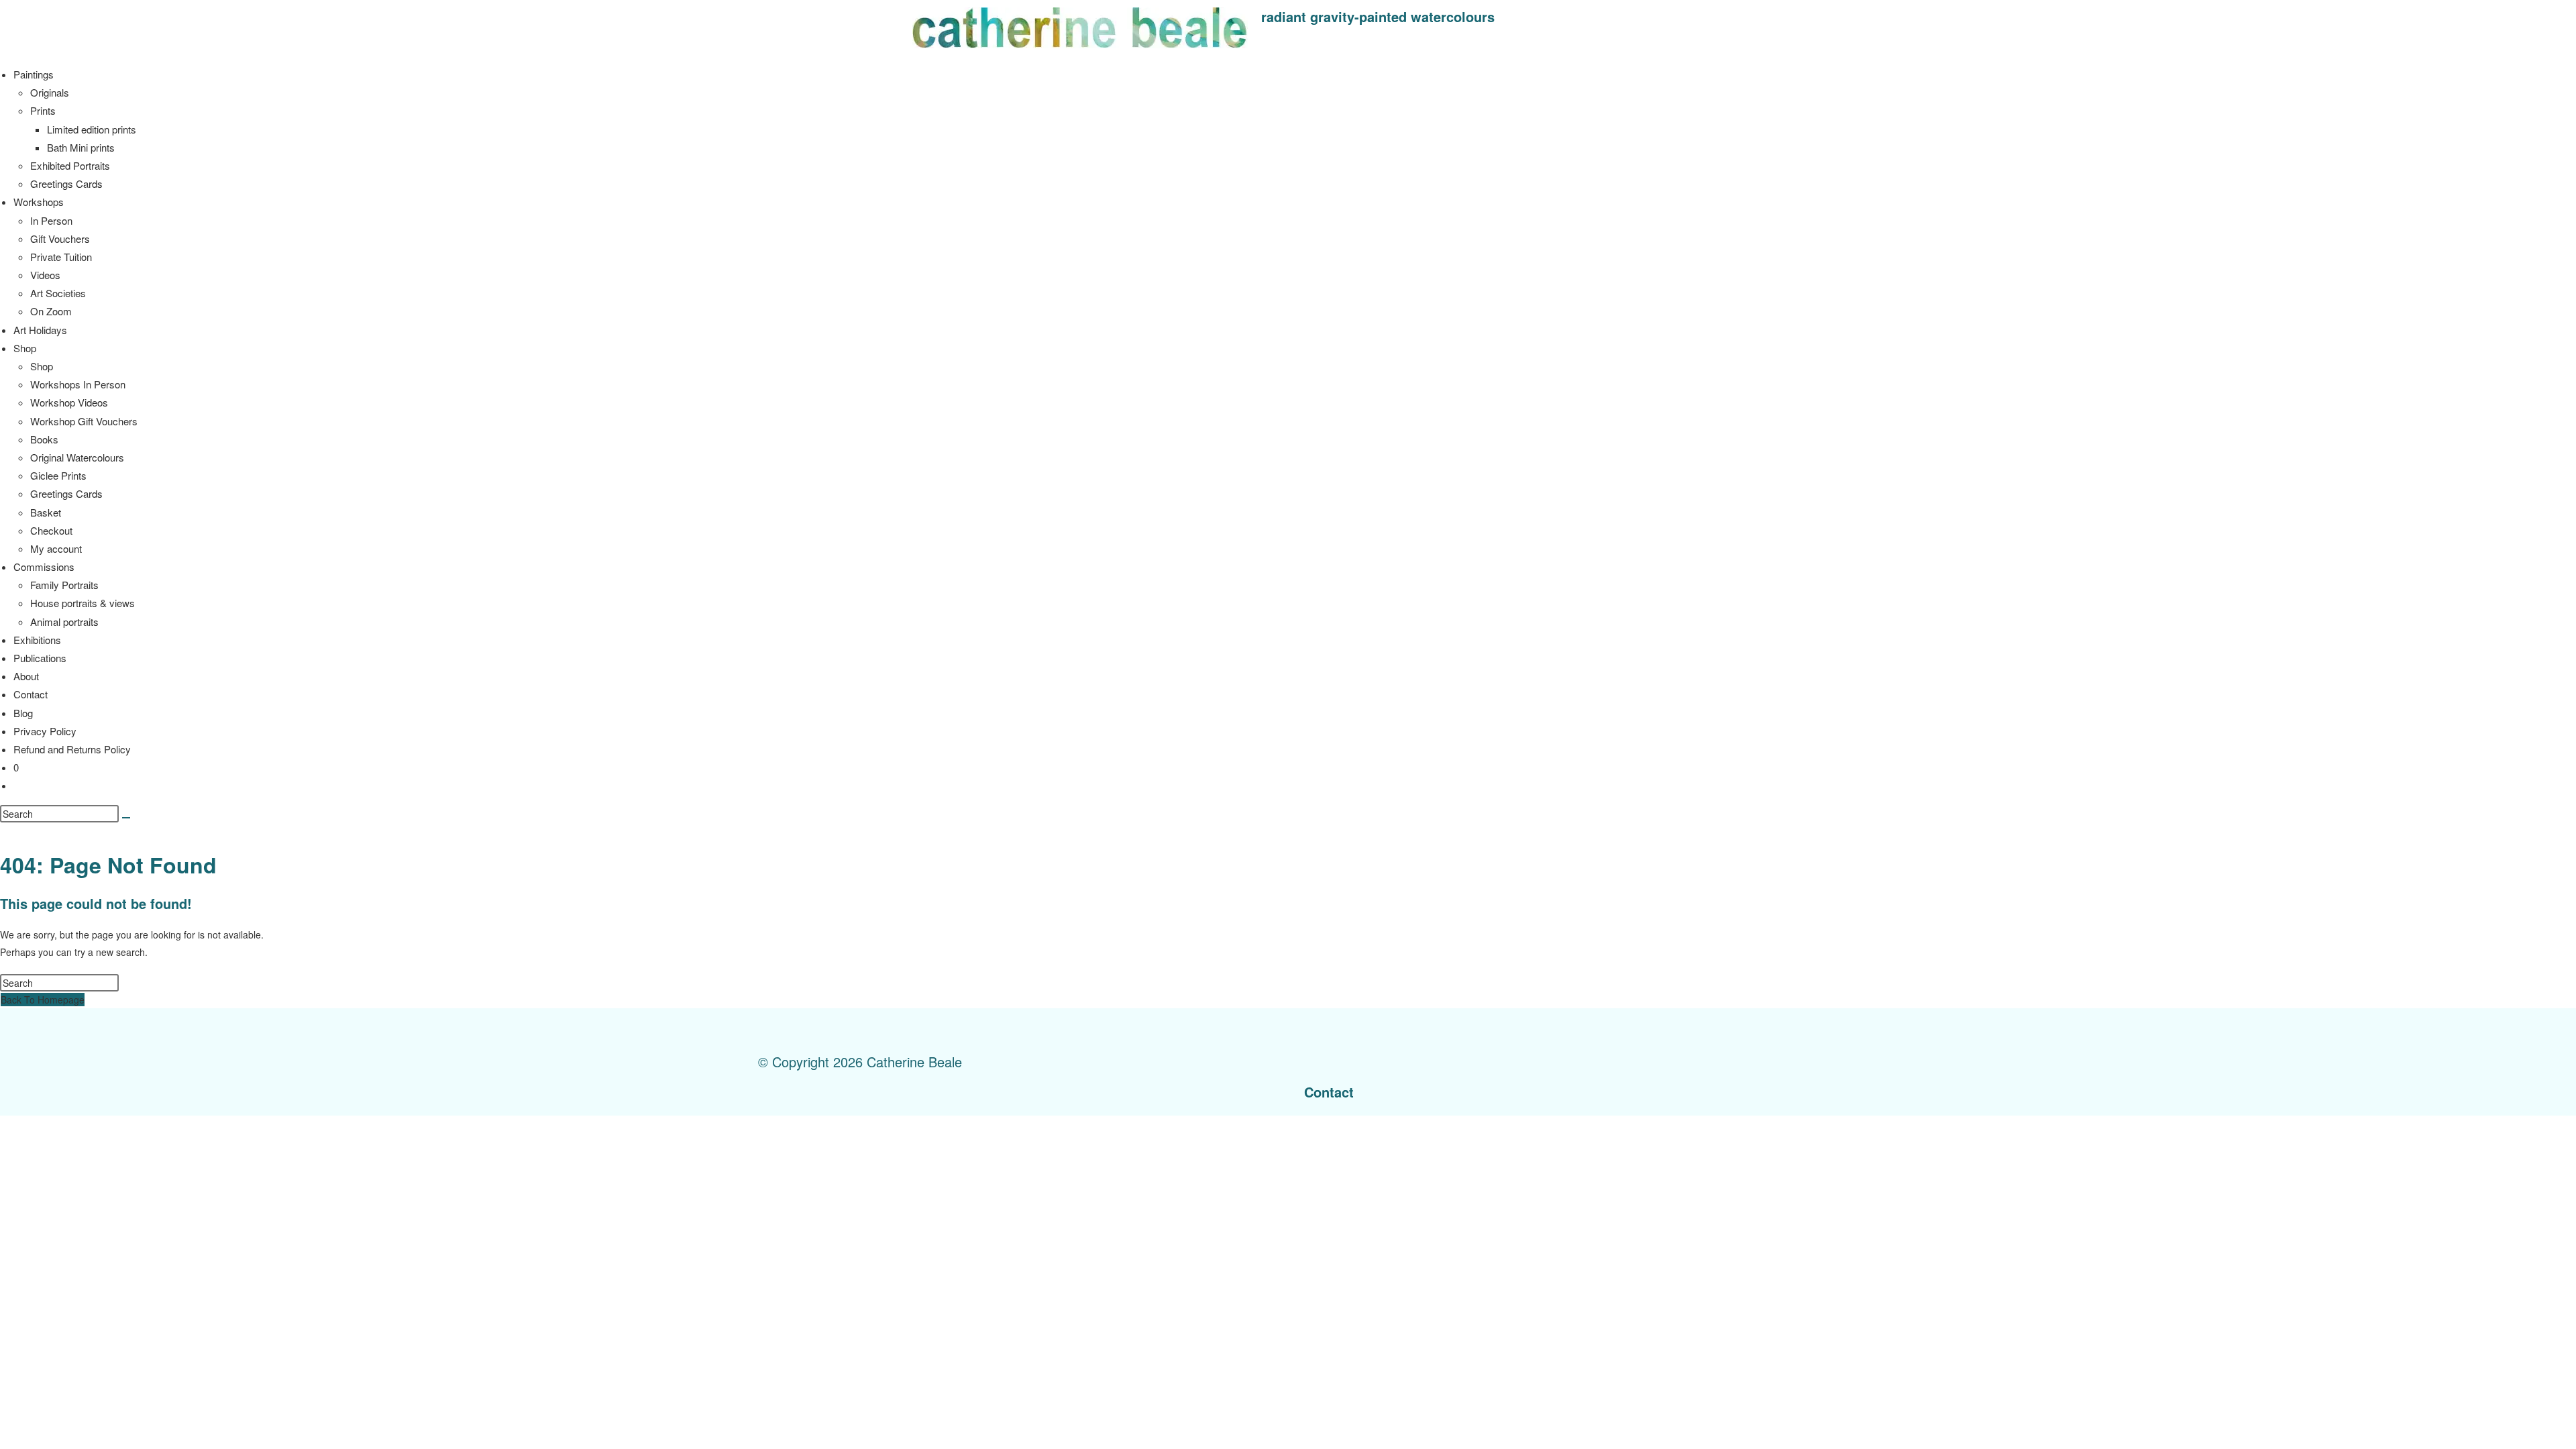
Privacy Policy (45, 731)
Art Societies (58, 293)
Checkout (51, 530)
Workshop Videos (69, 402)
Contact (31, 694)
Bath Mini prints (81, 147)
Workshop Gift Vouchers (84, 421)
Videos (45, 275)
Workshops (39, 202)
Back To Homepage (43, 1000)
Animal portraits (64, 622)
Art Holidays (40, 330)
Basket (46, 512)
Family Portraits (64, 585)
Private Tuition (61, 257)
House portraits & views (83, 603)
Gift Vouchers (60, 238)
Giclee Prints (58, 475)
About (26, 676)
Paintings (34, 74)
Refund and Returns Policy (72, 749)
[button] (1519, 20)
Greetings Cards (66, 183)
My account (56, 548)
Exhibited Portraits (70, 165)
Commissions (44, 567)
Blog (23, 713)
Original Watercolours (77, 457)
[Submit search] (126, 818)
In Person (51, 220)
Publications (40, 658)
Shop (25, 348)
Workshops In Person (78, 384)
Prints (43, 110)
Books (44, 439)
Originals (50, 92)
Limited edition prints (92, 129)
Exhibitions (37, 640)
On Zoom (51, 311)
